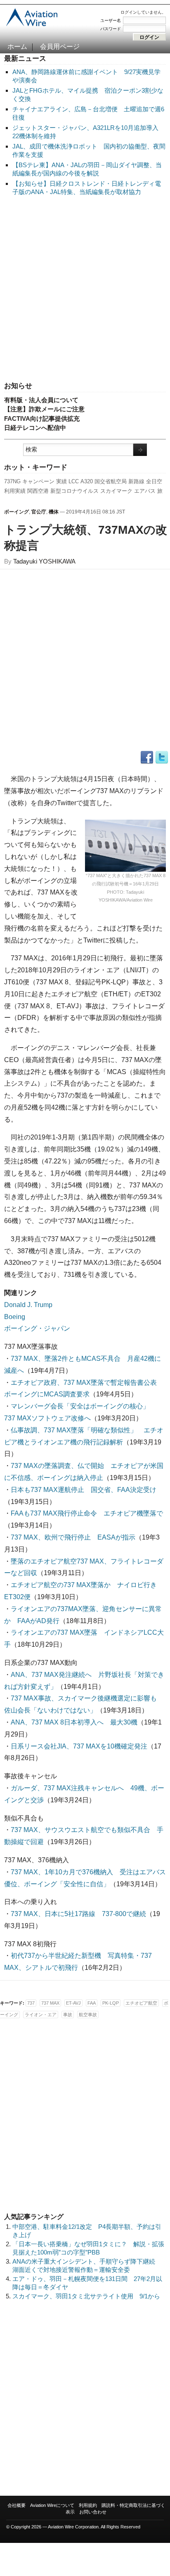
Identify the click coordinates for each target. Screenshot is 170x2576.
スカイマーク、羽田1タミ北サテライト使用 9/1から (86, 2296)
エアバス (145, 491)
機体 (54, 512)
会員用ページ (60, 47)
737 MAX (50, 2003)
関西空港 (38, 491)
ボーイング (17, 512)
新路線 (136, 481)
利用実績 (15, 491)
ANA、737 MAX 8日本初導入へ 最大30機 (74, 1722)
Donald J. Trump (28, 1305)
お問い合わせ (93, 2512)
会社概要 (17, 2505)
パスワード (111, 29)
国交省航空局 (111, 481)
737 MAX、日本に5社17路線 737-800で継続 (78, 1914)
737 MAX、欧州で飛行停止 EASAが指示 (73, 1537)
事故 (68, 2015)
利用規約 (88, 2505)
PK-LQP (111, 2003)
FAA (92, 2003)
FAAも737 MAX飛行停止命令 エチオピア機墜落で (87, 1513)
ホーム (17, 47)
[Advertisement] (85, 289)
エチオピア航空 (141, 2003)
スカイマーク (116, 491)
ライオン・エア (41, 2015)
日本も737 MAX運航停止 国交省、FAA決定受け (84, 1490)
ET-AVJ (73, 2003)
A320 (87, 481)
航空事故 (88, 2015)
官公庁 (39, 512)
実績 (61, 481)
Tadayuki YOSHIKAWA (44, 561)
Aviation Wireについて (52, 2505)
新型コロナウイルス (74, 491)
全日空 (154, 481)
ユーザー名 (111, 20)
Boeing (15, 1317)
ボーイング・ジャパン (37, 1328)
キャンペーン (38, 481)
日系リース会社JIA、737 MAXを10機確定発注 (79, 1746)
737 (31, 2003)
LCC (74, 481)
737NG (12, 481)
